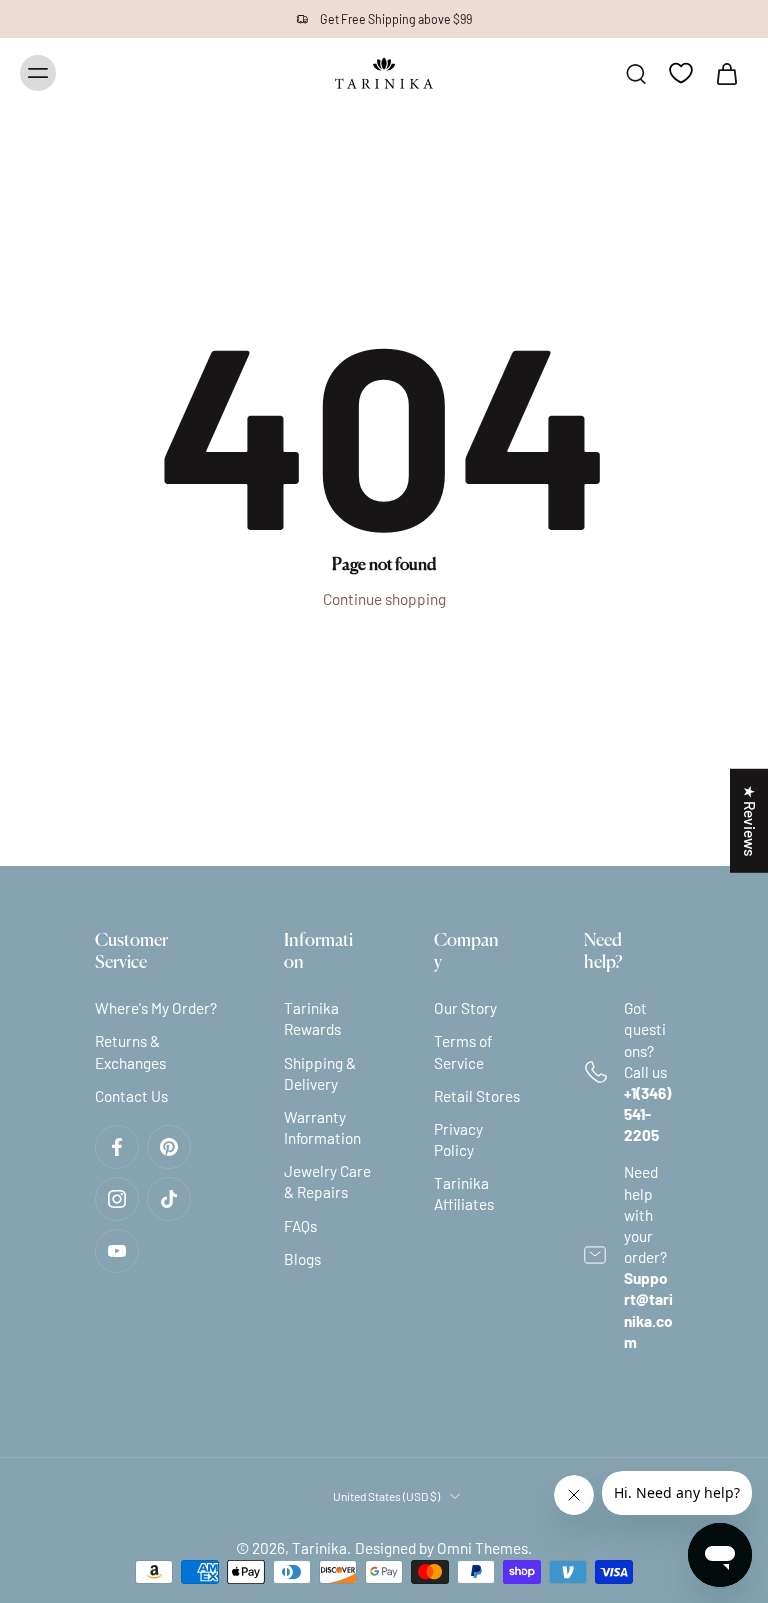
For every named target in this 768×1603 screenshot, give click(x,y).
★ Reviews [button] (750, 820)
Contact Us (131, 1096)
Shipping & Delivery (320, 1073)
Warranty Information (322, 1127)
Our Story (465, 1008)
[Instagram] (117, 1199)
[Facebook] (117, 1147)
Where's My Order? (156, 1008)
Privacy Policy (458, 1139)
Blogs (302, 1259)
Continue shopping (384, 599)
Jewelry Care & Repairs (327, 1181)
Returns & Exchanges (130, 1051)
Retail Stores (477, 1096)
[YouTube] (117, 1251)
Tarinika (319, 1548)
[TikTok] (169, 1199)
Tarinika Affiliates (464, 1193)
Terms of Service (463, 1051)
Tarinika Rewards (312, 1018)
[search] (636, 73)
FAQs (300, 1226)
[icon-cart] (726, 73)
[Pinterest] (169, 1147)
